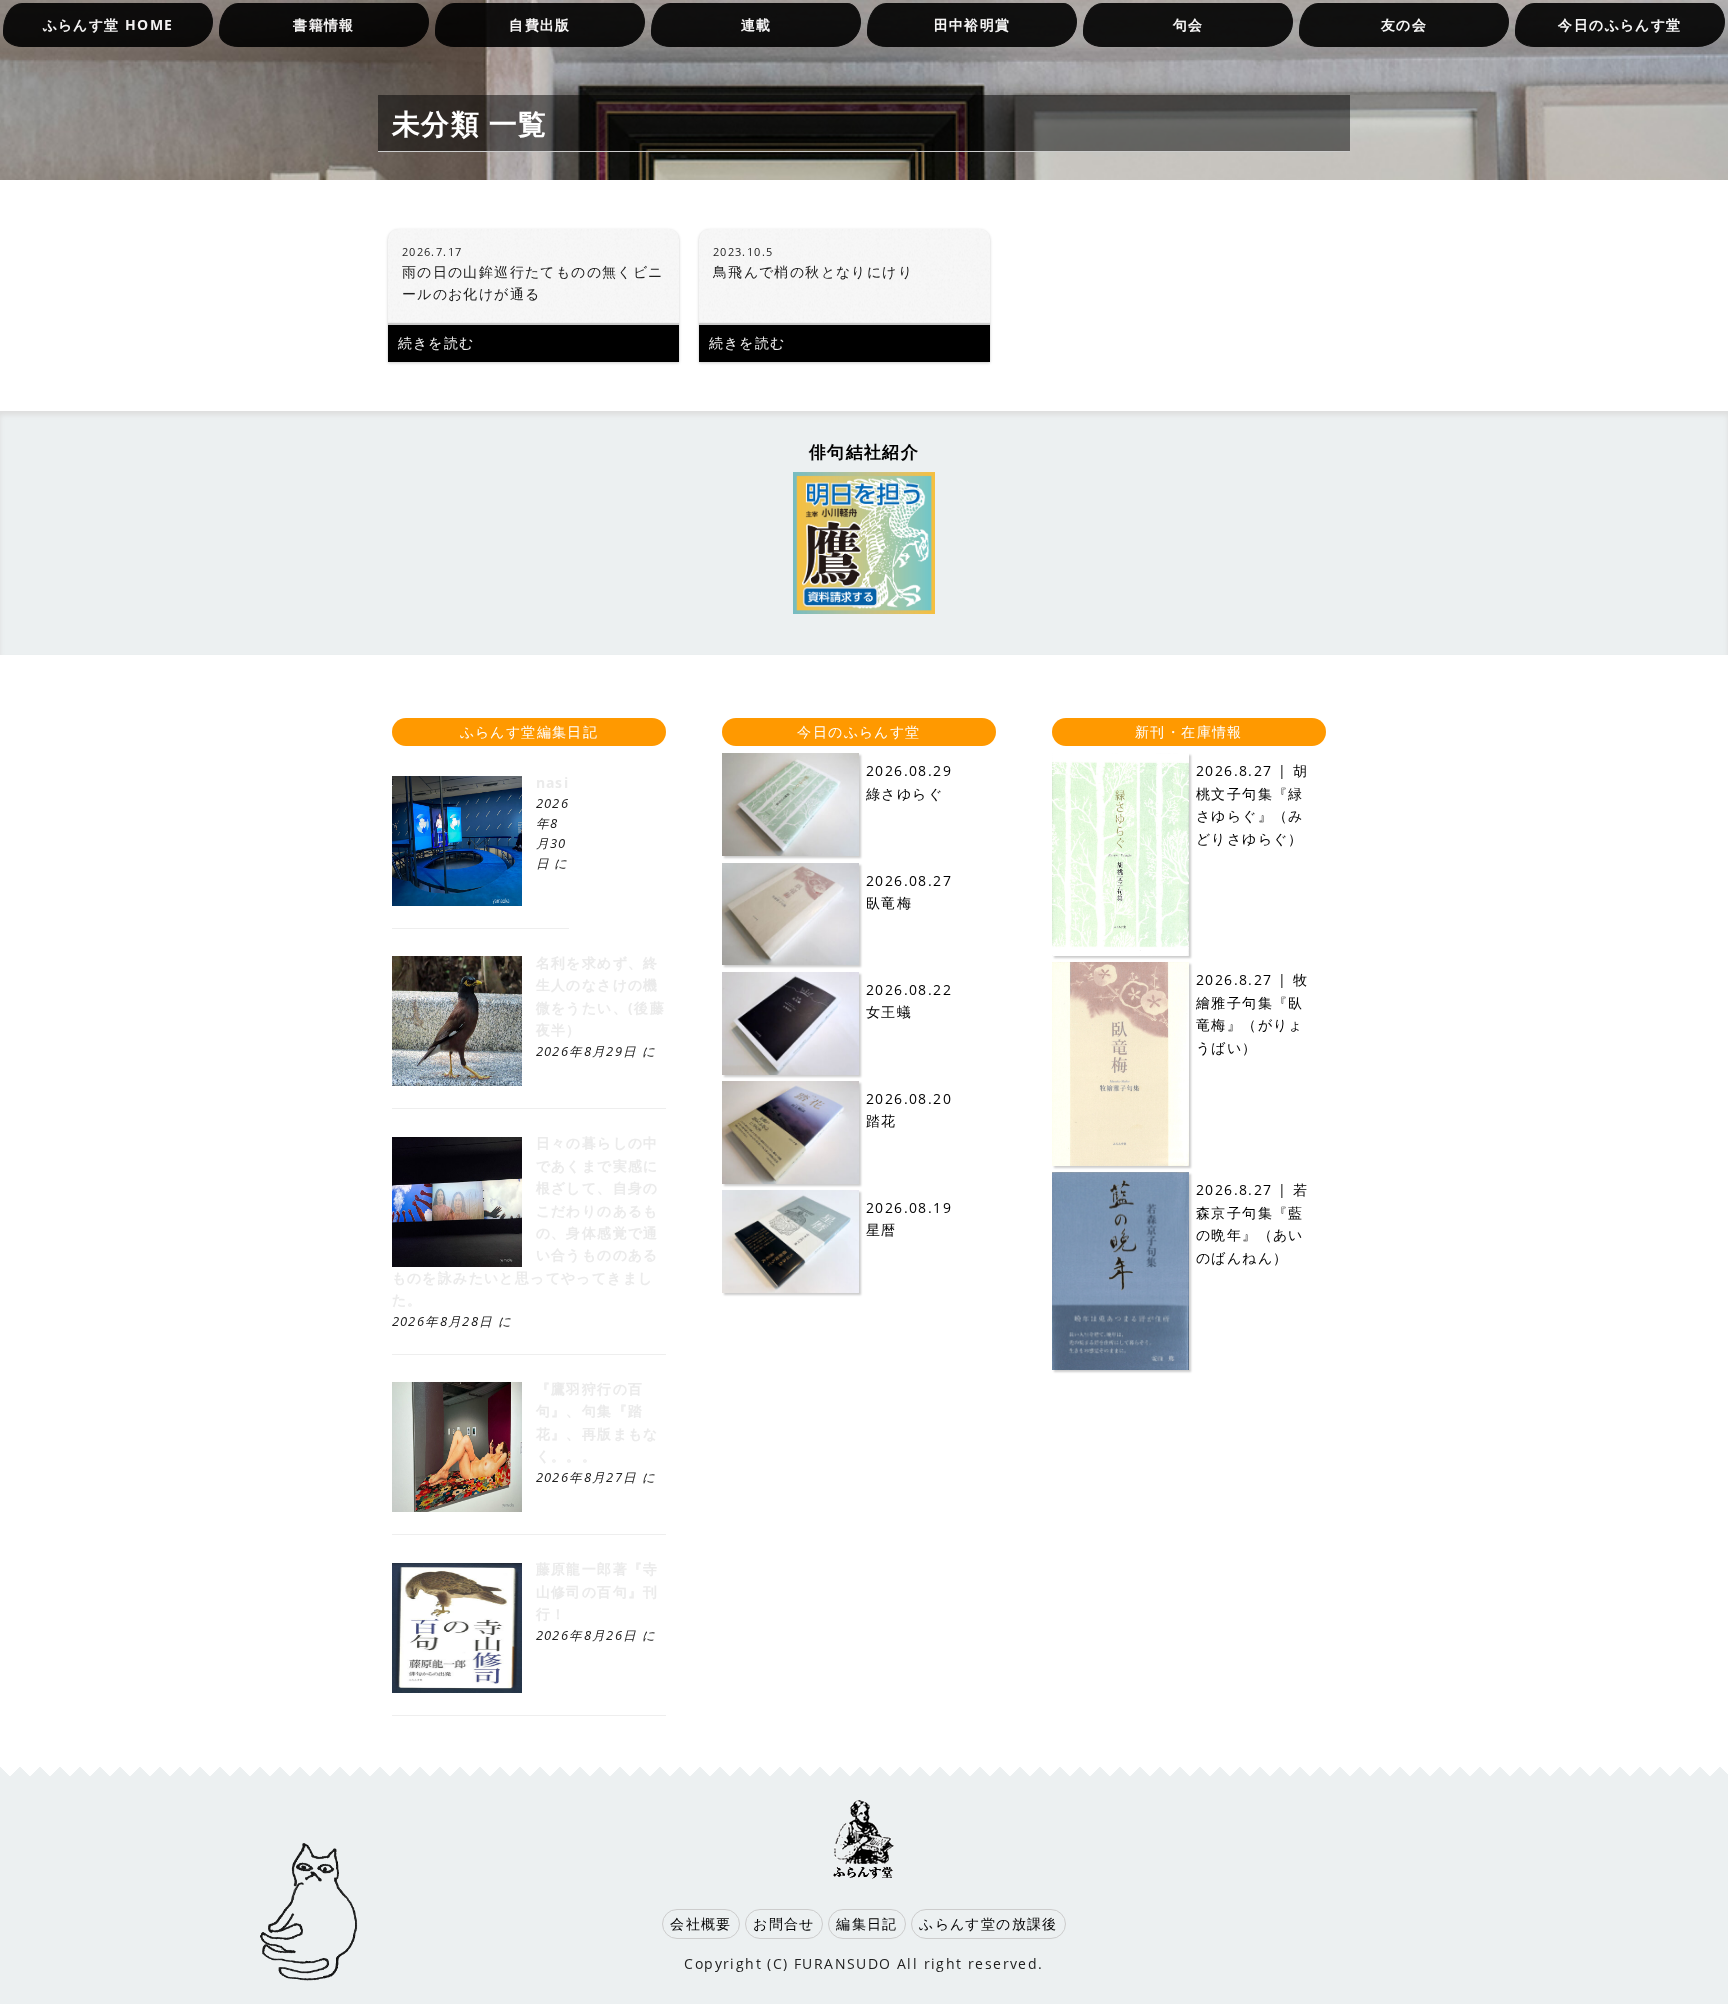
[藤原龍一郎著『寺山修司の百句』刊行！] (457, 1687)
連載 (756, 24)
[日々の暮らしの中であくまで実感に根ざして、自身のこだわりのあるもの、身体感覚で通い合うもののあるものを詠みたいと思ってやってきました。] (457, 1261)
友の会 (1404, 24)
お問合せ (784, 1923)
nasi (553, 782)
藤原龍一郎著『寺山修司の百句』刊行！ (597, 1591)
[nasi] (457, 900)
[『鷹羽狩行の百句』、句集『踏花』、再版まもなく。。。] (457, 1506)
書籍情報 (324, 24)
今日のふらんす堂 (1619, 24)
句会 (1188, 24)
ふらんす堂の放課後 (988, 1923)
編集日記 (867, 1923)
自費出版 (540, 24)
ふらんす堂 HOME (108, 24)
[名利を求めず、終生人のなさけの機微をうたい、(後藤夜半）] (457, 1080)
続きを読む (436, 342)
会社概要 (701, 1923)
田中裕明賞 (972, 24)
